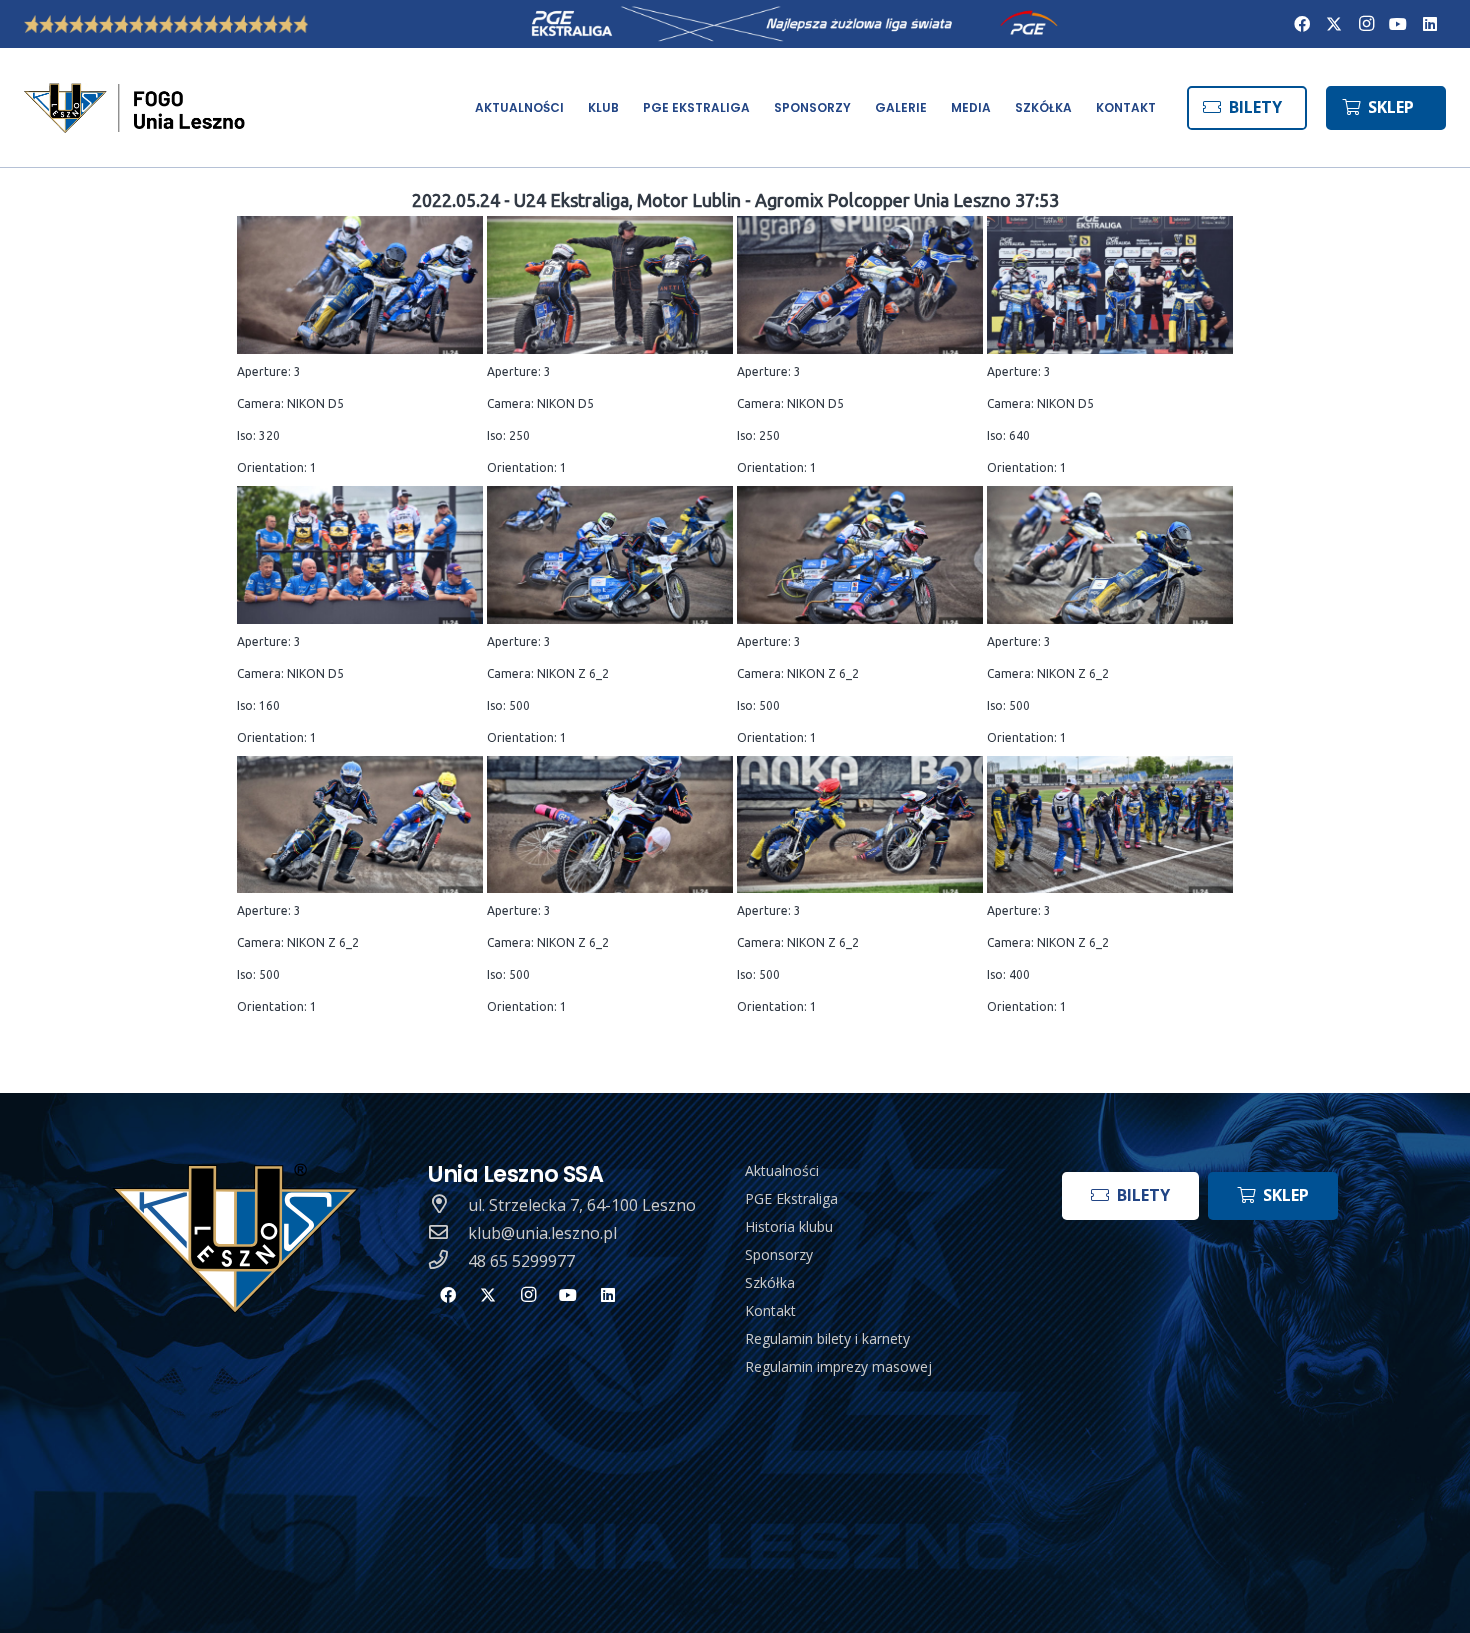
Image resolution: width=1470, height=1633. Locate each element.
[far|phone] (448, 1261)
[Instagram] (1366, 24)
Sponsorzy (779, 1254)
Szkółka (770, 1282)
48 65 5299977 (521, 1261)
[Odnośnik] (136, 108)
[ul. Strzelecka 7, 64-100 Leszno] (448, 1205)
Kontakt (770, 1310)
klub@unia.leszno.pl (542, 1233)
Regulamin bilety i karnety (827, 1338)
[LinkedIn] (1430, 24)
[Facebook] (1302, 24)
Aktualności (782, 1170)
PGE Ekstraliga (791, 1198)
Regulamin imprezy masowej (838, 1366)
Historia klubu (789, 1226)
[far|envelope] (448, 1233)
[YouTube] (1398, 24)
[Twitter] (1334, 24)
